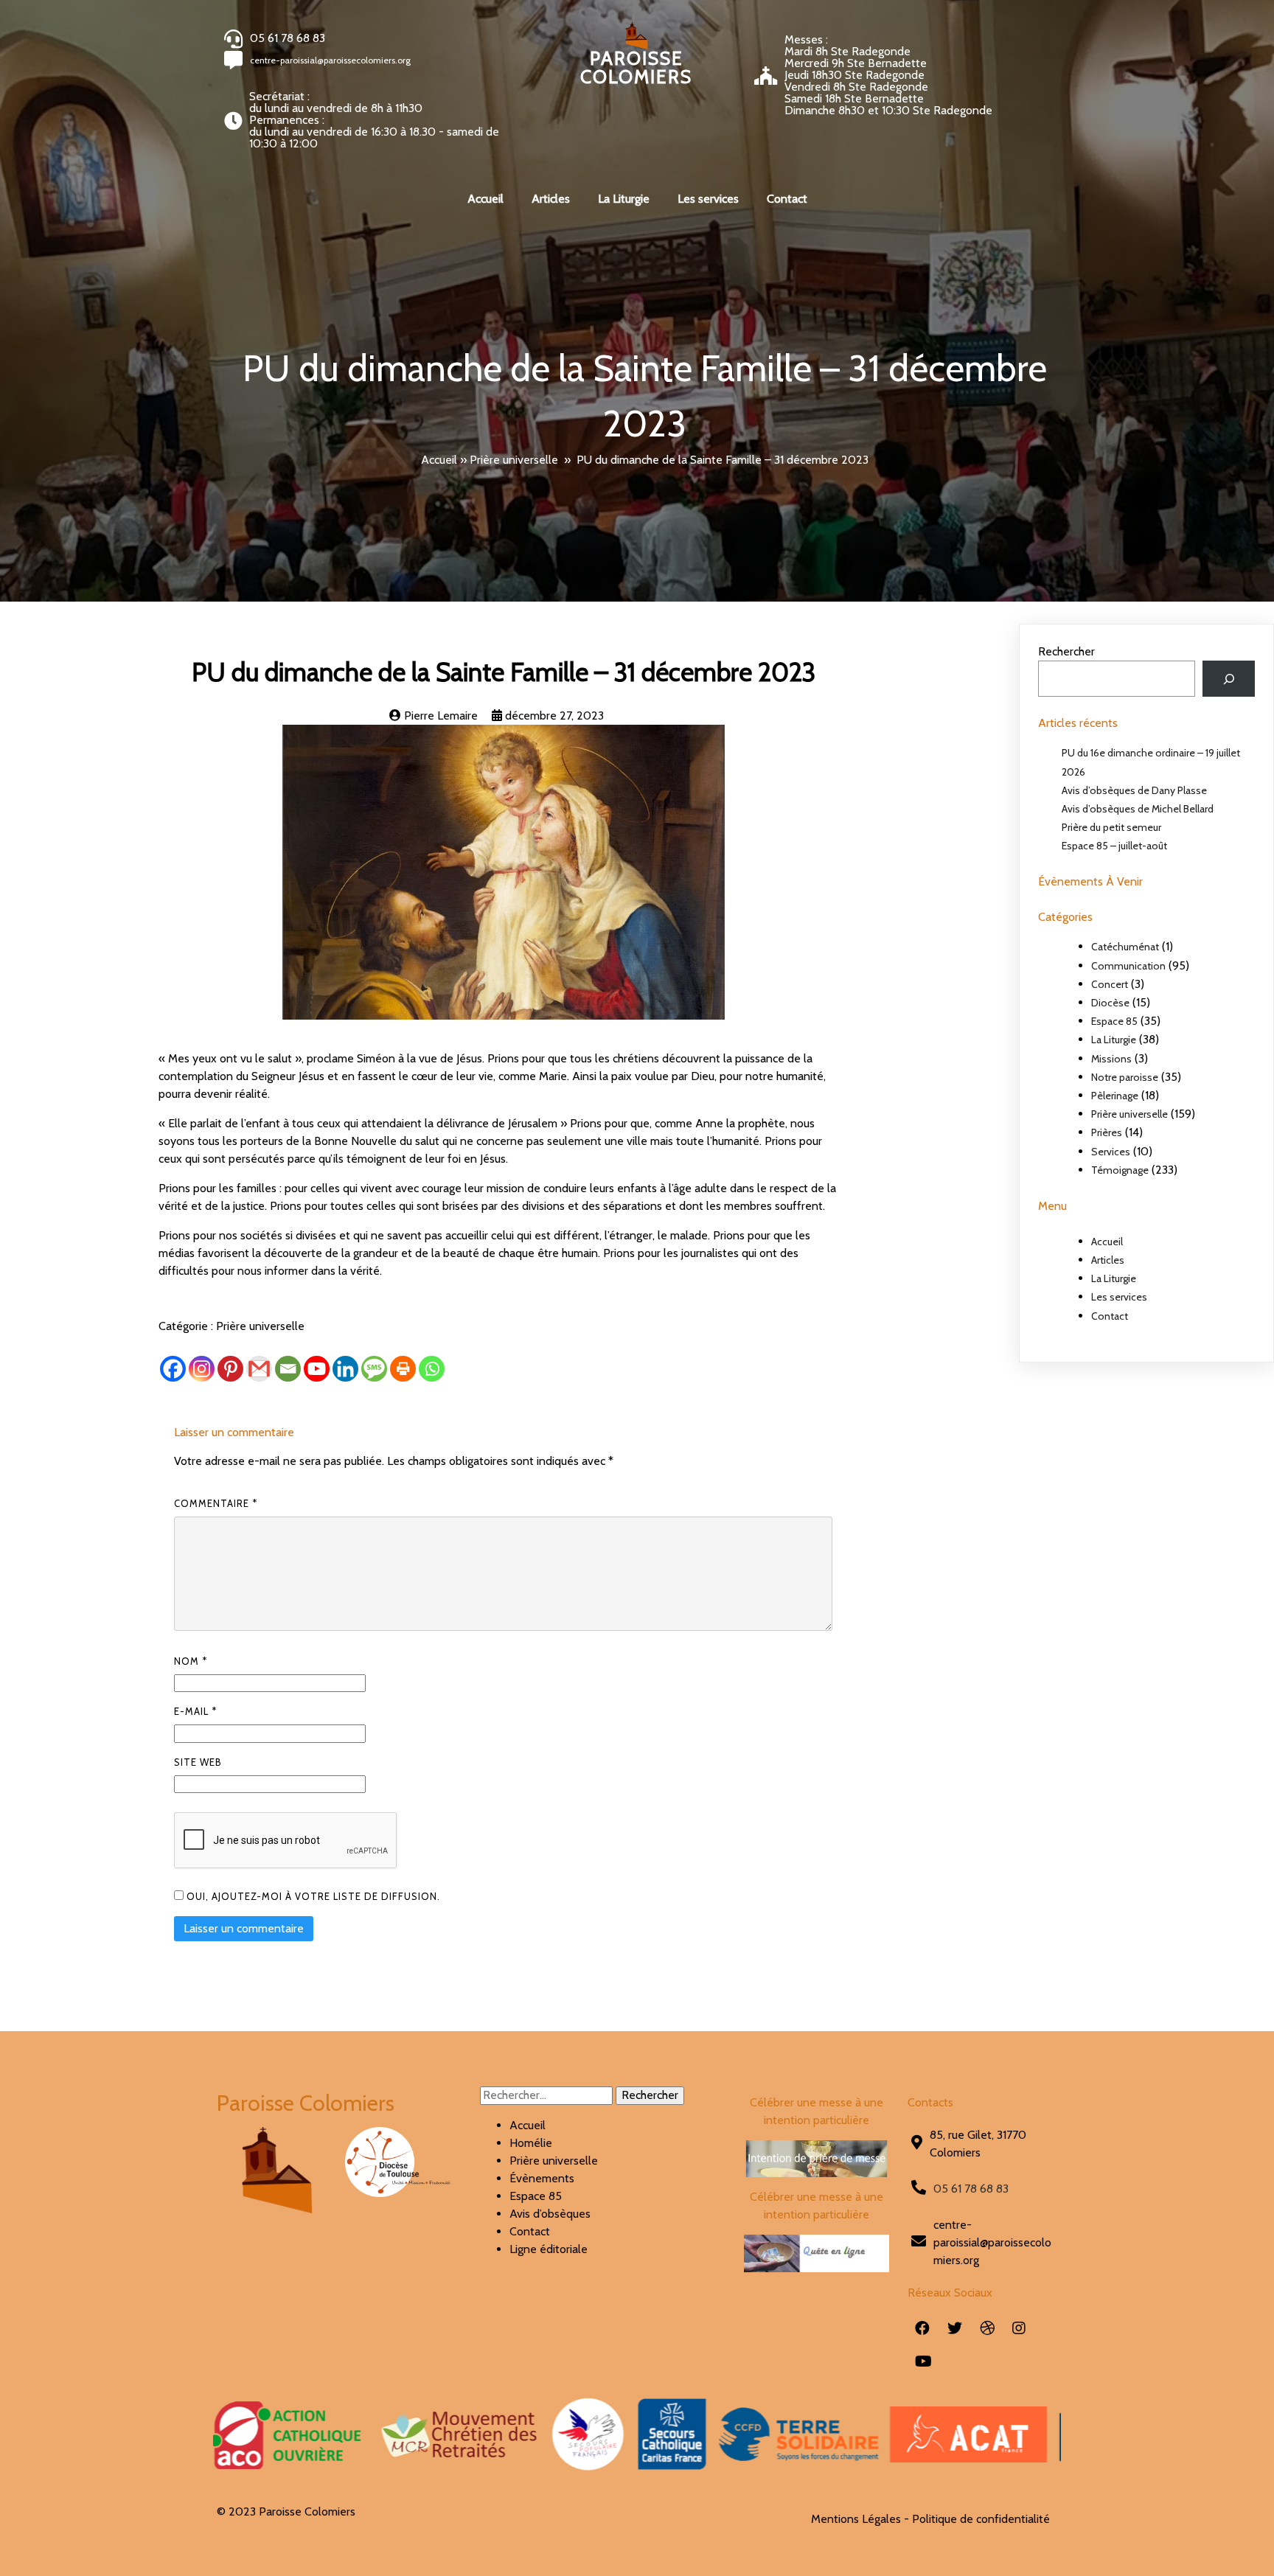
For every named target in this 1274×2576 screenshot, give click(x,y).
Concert (1110, 984)
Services (1111, 1152)
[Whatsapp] (432, 1369)
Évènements (542, 2178)
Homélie (531, 2143)
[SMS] (374, 1369)
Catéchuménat (1125, 947)
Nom (191, 1661)
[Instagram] (202, 1369)
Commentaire (216, 1503)
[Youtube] (317, 1369)
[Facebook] (173, 1369)
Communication (1128, 966)
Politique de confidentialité (981, 2519)
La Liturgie (1114, 1040)
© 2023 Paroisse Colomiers (286, 2511)
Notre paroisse (1125, 1077)
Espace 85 (1114, 1021)
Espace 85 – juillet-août (1114, 846)
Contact (1110, 1316)
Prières (1107, 1132)
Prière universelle (514, 460)
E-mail (195, 1711)
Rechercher (1066, 651)
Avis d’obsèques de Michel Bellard (1138, 809)
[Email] (288, 1369)
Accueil (439, 460)
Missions (1111, 1059)
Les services (1119, 1297)
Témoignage (1120, 1170)
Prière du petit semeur (1111, 827)
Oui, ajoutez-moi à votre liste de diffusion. (312, 1896)
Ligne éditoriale (549, 2249)
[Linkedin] (345, 1369)
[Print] (403, 1369)
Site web (198, 1762)
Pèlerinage (1115, 1096)
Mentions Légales (856, 2519)
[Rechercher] (1229, 679)
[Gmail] (259, 1369)
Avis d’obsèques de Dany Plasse (1134, 790)
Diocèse (1110, 1003)
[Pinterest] (230, 1369)
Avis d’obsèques (550, 2214)
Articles (1108, 1260)
